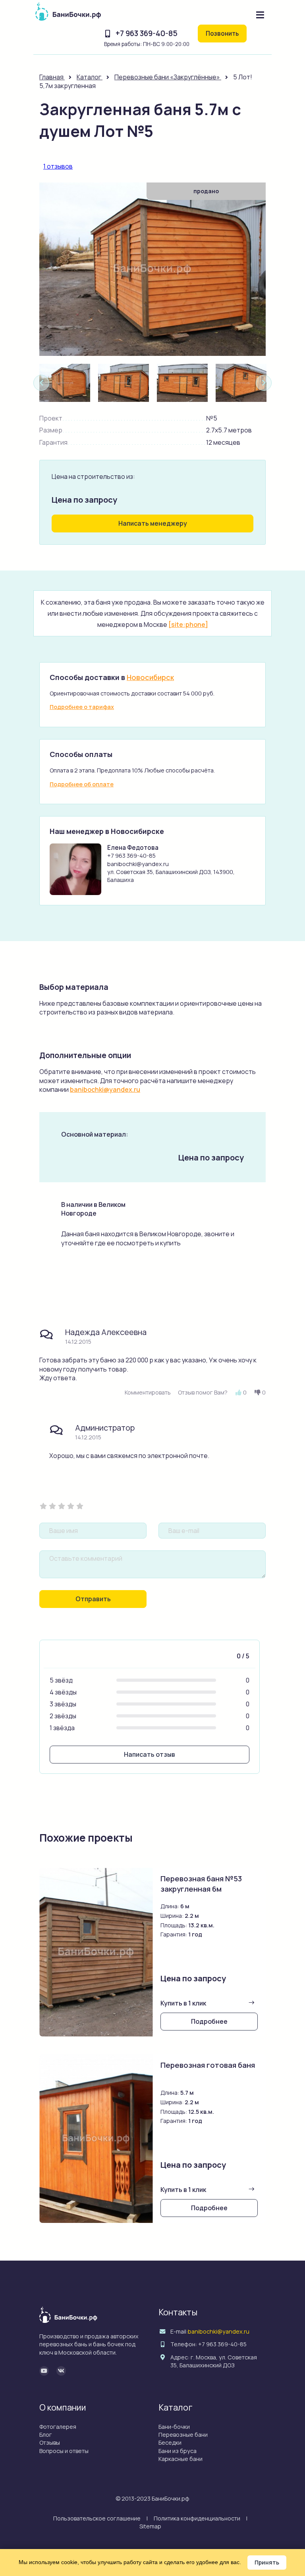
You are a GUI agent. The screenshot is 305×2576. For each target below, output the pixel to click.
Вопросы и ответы (64, 2451)
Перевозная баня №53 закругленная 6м (201, 1884)
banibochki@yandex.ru (105, 1089)
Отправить (93, 1599)
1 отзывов (58, 166)
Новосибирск (150, 677)
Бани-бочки (174, 2427)
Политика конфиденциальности (197, 2518)
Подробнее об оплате (82, 784)
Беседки (170, 2442)
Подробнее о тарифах (82, 707)
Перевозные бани (183, 2435)
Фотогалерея (58, 2427)
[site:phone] (188, 624)
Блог (46, 2435)
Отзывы (50, 2442)
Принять (267, 2562)
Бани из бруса (178, 2451)
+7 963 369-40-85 (147, 33)
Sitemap (150, 2526)
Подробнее (209, 2021)
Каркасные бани (180, 2459)
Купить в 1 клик (183, 2003)
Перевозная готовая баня (208, 2065)
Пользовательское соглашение (97, 2518)
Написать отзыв (150, 1754)
